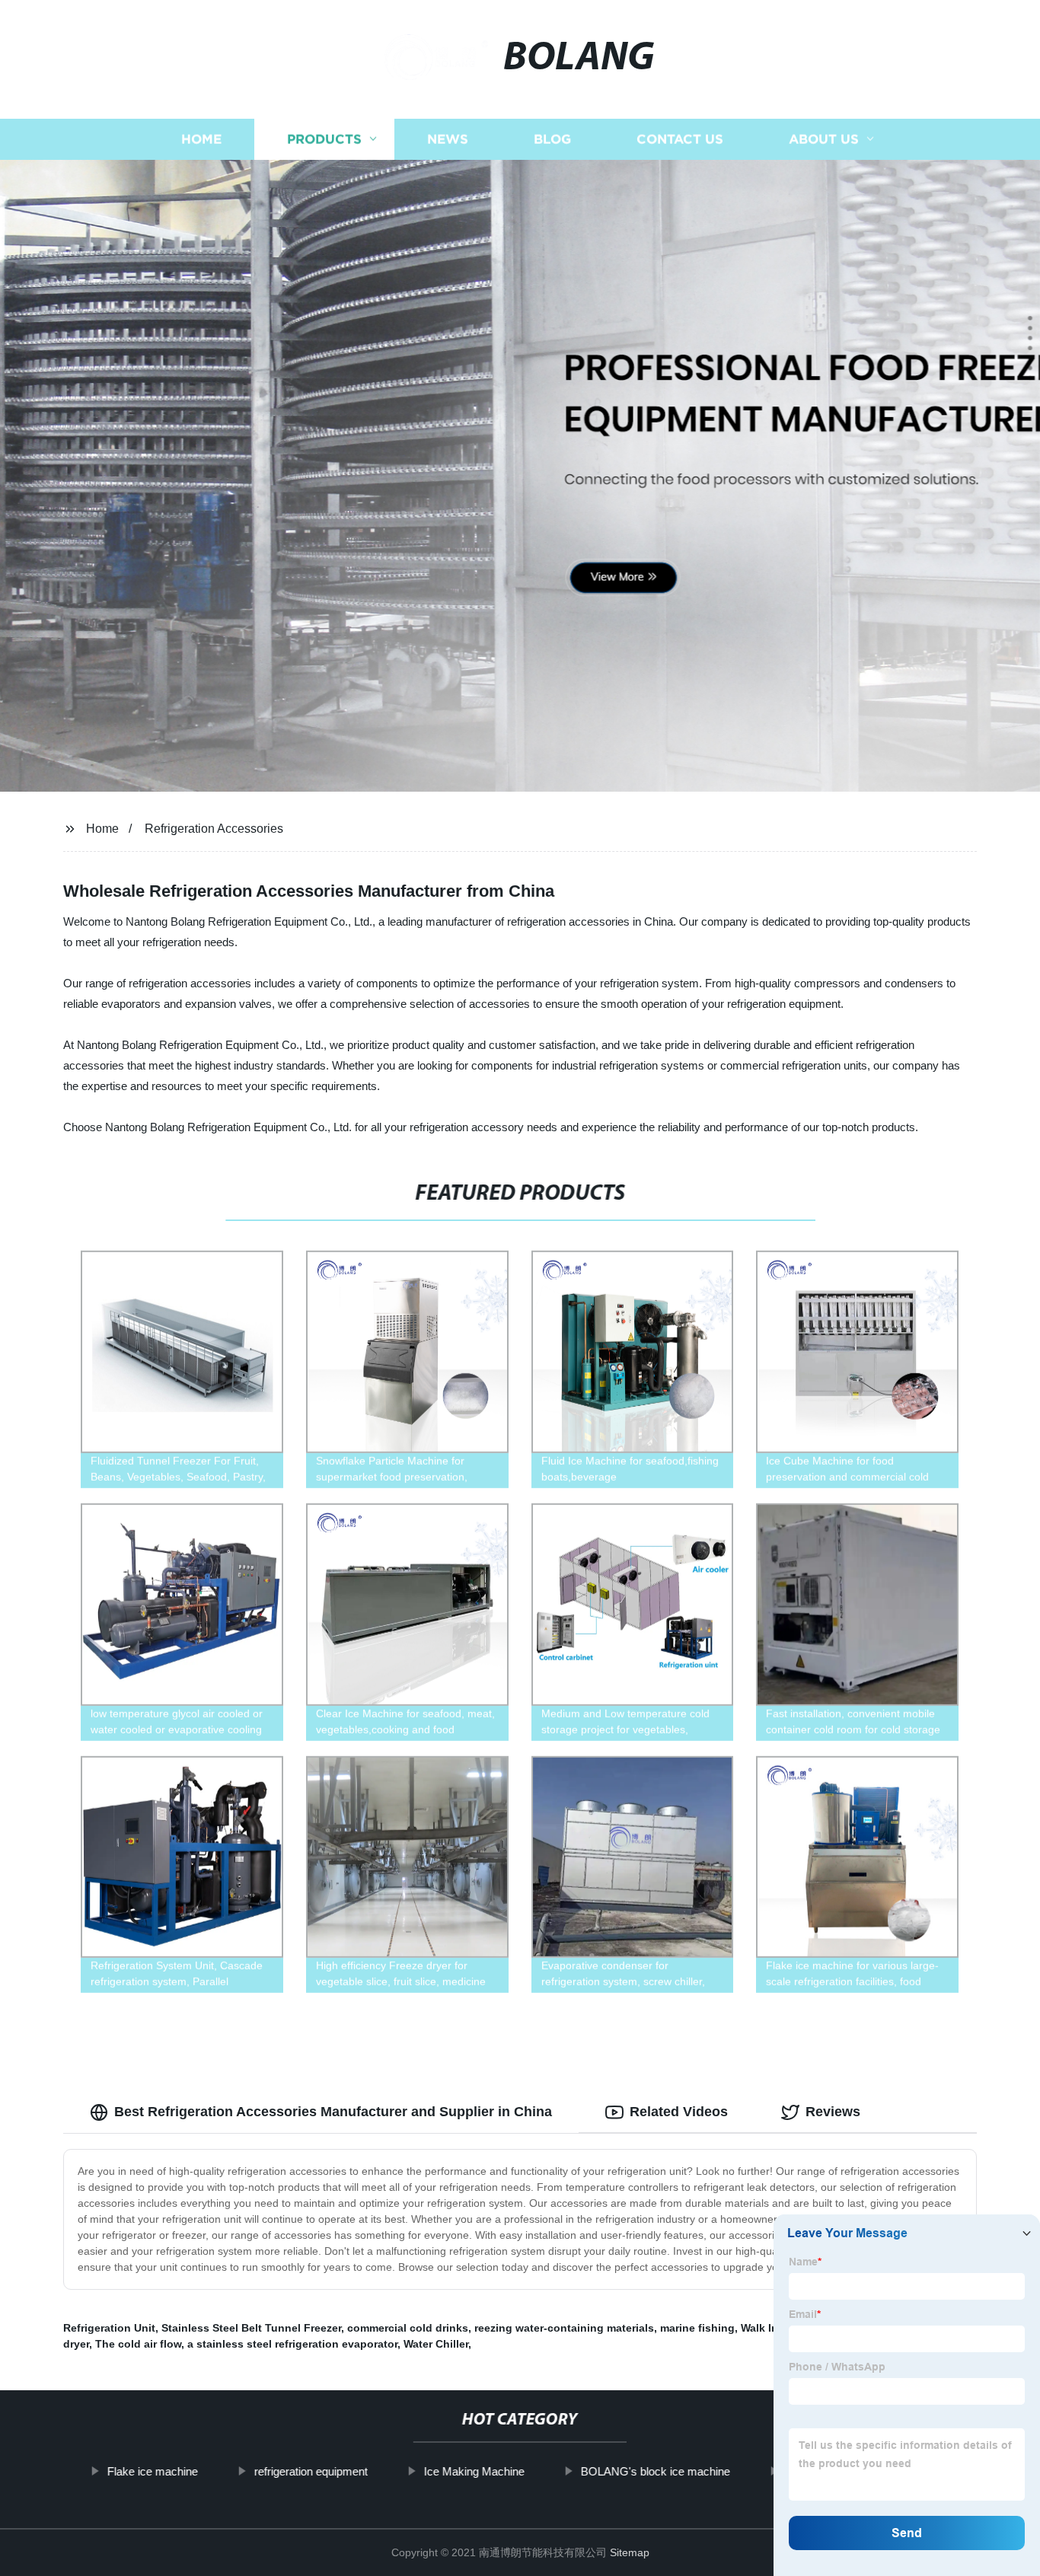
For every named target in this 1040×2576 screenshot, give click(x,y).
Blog (552, 139)
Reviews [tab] (833, 2112)
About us (824, 139)
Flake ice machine (152, 2471)
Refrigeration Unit (109, 2328)
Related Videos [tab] (679, 2112)
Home (201, 139)
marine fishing (697, 2328)
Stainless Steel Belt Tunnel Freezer (251, 2328)
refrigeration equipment (310, 2471)
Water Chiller (436, 2344)
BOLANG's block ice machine (655, 2471)
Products (324, 139)
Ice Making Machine (474, 2471)
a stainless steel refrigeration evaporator (292, 2344)
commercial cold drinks (408, 2328)
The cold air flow (138, 2344)
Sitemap (630, 2552)
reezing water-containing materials (564, 2328)
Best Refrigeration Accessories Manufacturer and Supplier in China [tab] (333, 2112)
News (448, 139)
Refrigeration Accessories (214, 829)
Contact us (680, 139)
